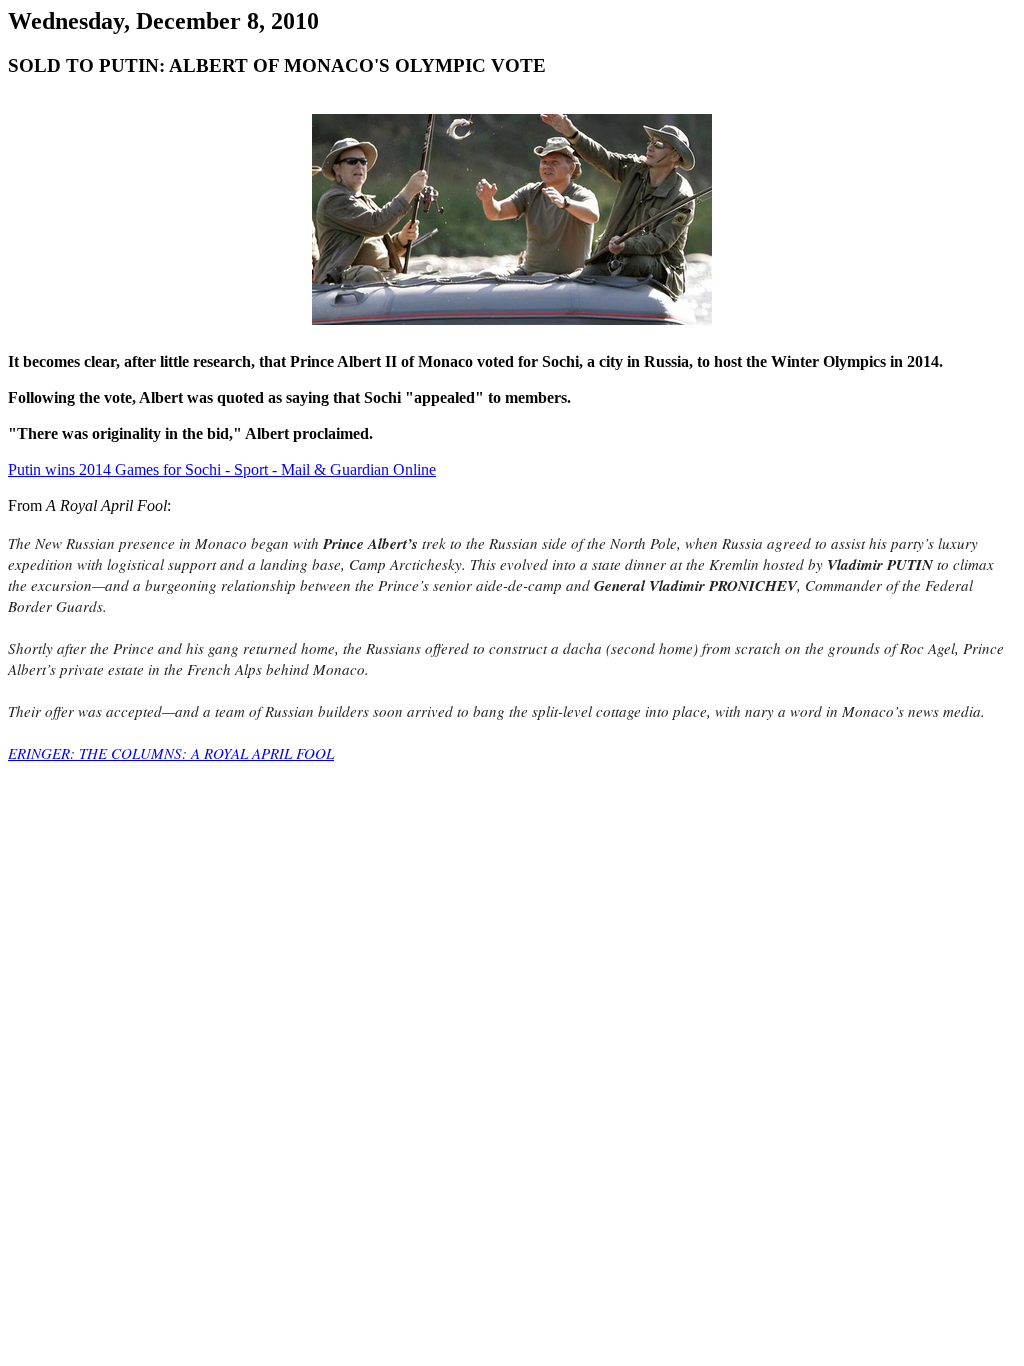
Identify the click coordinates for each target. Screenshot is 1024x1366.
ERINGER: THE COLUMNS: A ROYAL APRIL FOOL (171, 753)
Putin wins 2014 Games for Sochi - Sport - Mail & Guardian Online (222, 469)
